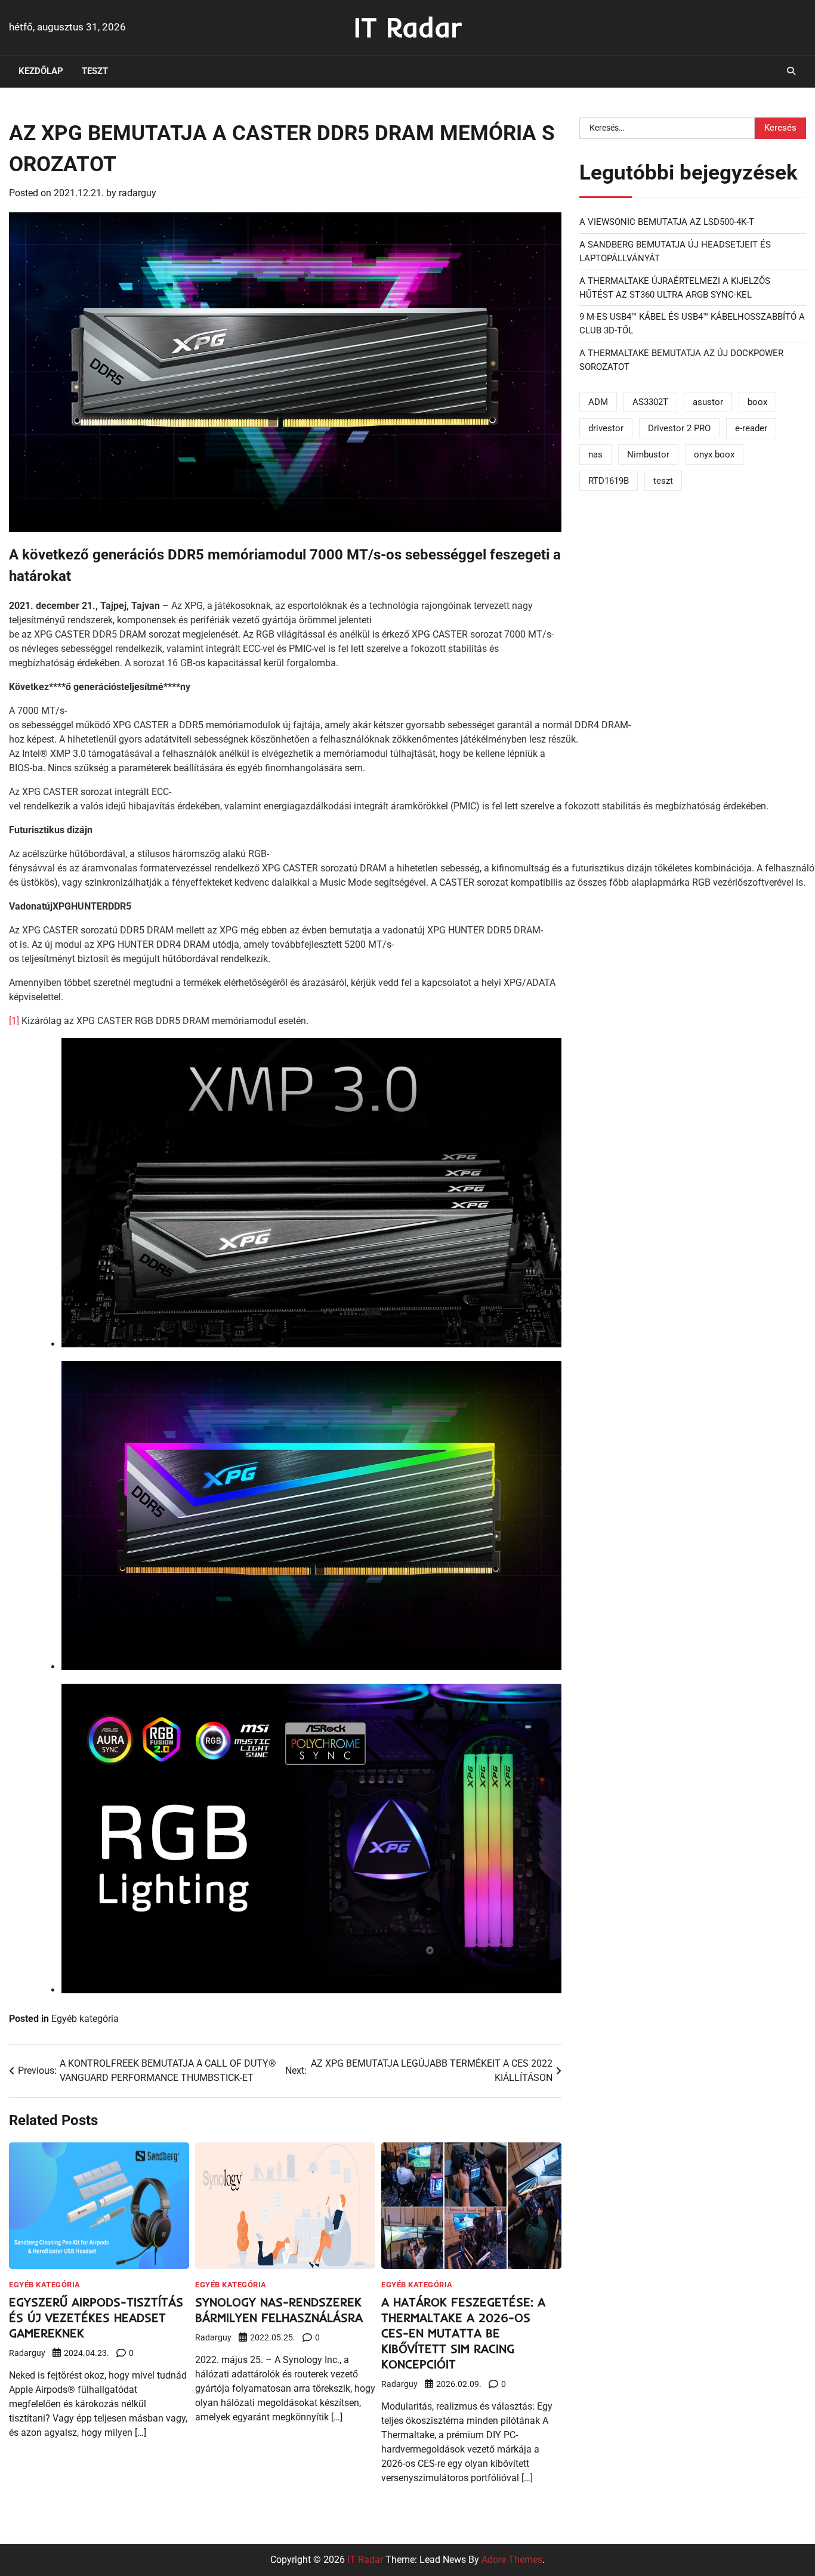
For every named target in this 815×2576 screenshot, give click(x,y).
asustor (708, 401)
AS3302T (650, 401)
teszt (663, 481)
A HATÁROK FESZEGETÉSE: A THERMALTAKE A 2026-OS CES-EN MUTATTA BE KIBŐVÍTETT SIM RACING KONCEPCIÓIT (463, 2333)
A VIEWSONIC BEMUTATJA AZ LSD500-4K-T (667, 222)
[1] (14, 1021)
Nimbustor (648, 454)
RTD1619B (609, 481)
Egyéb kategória (85, 2019)
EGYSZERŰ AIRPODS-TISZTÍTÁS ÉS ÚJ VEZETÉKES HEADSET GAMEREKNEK (96, 2317)
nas (595, 454)
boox (757, 401)
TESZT (95, 71)
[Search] (791, 71)
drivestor (606, 428)
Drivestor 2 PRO (679, 428)
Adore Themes (512, 2560)
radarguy (138, 193)
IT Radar (408, 27)
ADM (598, 401)
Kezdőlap (41, 71)
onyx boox (714, 454)
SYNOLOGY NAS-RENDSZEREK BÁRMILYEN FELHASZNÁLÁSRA (279, 2310)
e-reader (751, 428)
